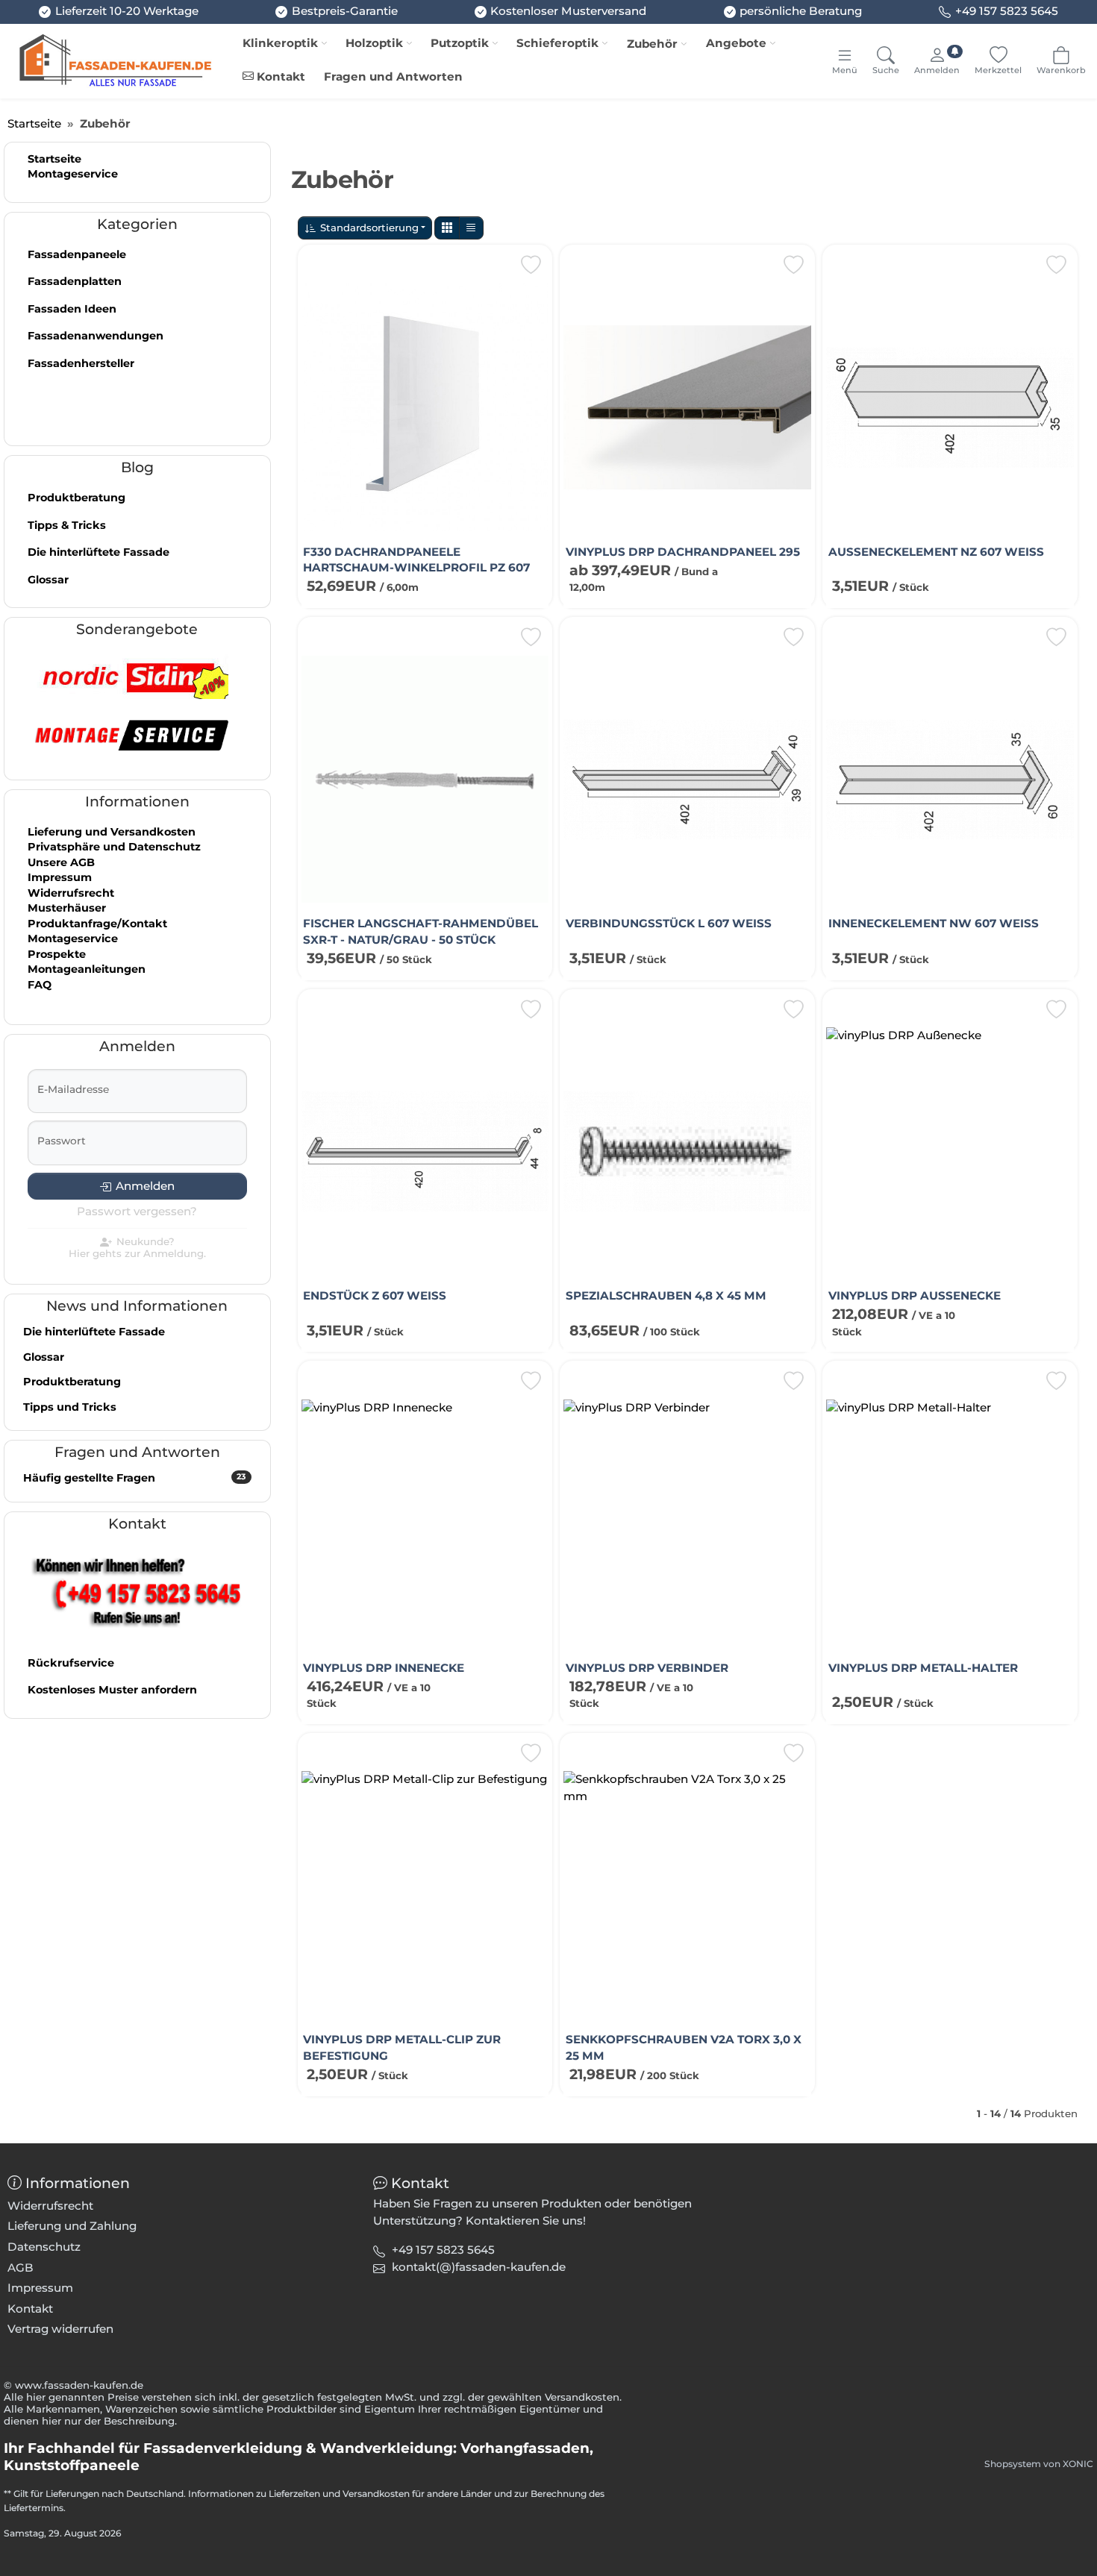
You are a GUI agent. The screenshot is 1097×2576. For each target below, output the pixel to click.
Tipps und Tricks (70, 1407)
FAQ (40, 985)
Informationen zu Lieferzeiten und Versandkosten (299, 2494)
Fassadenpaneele (77, 254)
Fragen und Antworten (393, 76)
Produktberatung (76, 498)
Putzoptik (460, 43)
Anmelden (145, 1186)
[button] (447, 228)
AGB (21, 2268)
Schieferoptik (557, 43)
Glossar (48, 580)
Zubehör (652, 44)
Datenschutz (44, 2247)
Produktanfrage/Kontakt (97, 924)
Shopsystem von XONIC (1039, 2464)
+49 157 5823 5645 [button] (443, 2250)
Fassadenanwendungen (96, 336)
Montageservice (73, 174)
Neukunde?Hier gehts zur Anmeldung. (137, 1248)
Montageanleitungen (87, 969)
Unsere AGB (61, 862)
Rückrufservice (71, 1663)
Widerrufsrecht (71, 893)
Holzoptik (374, 43)
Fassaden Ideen (72, 309)
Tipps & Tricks (67, 525)
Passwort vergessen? (137, 1211)
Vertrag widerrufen (60, 2329)
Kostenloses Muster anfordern (112, 1690)
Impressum (60, 877)
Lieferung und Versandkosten (112, 832)
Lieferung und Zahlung (72, 2226)
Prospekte (57, 954)
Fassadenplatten (75, 281)
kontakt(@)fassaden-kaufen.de (479, 2267)
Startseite (54, 159)
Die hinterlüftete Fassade (99, 552)
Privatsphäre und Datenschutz (114, 847)
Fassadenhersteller (81, 363)
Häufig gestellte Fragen (134, 1478)
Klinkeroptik (280, 43)
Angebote (736, 43)
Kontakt (279, 76)
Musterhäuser (67, 908)
